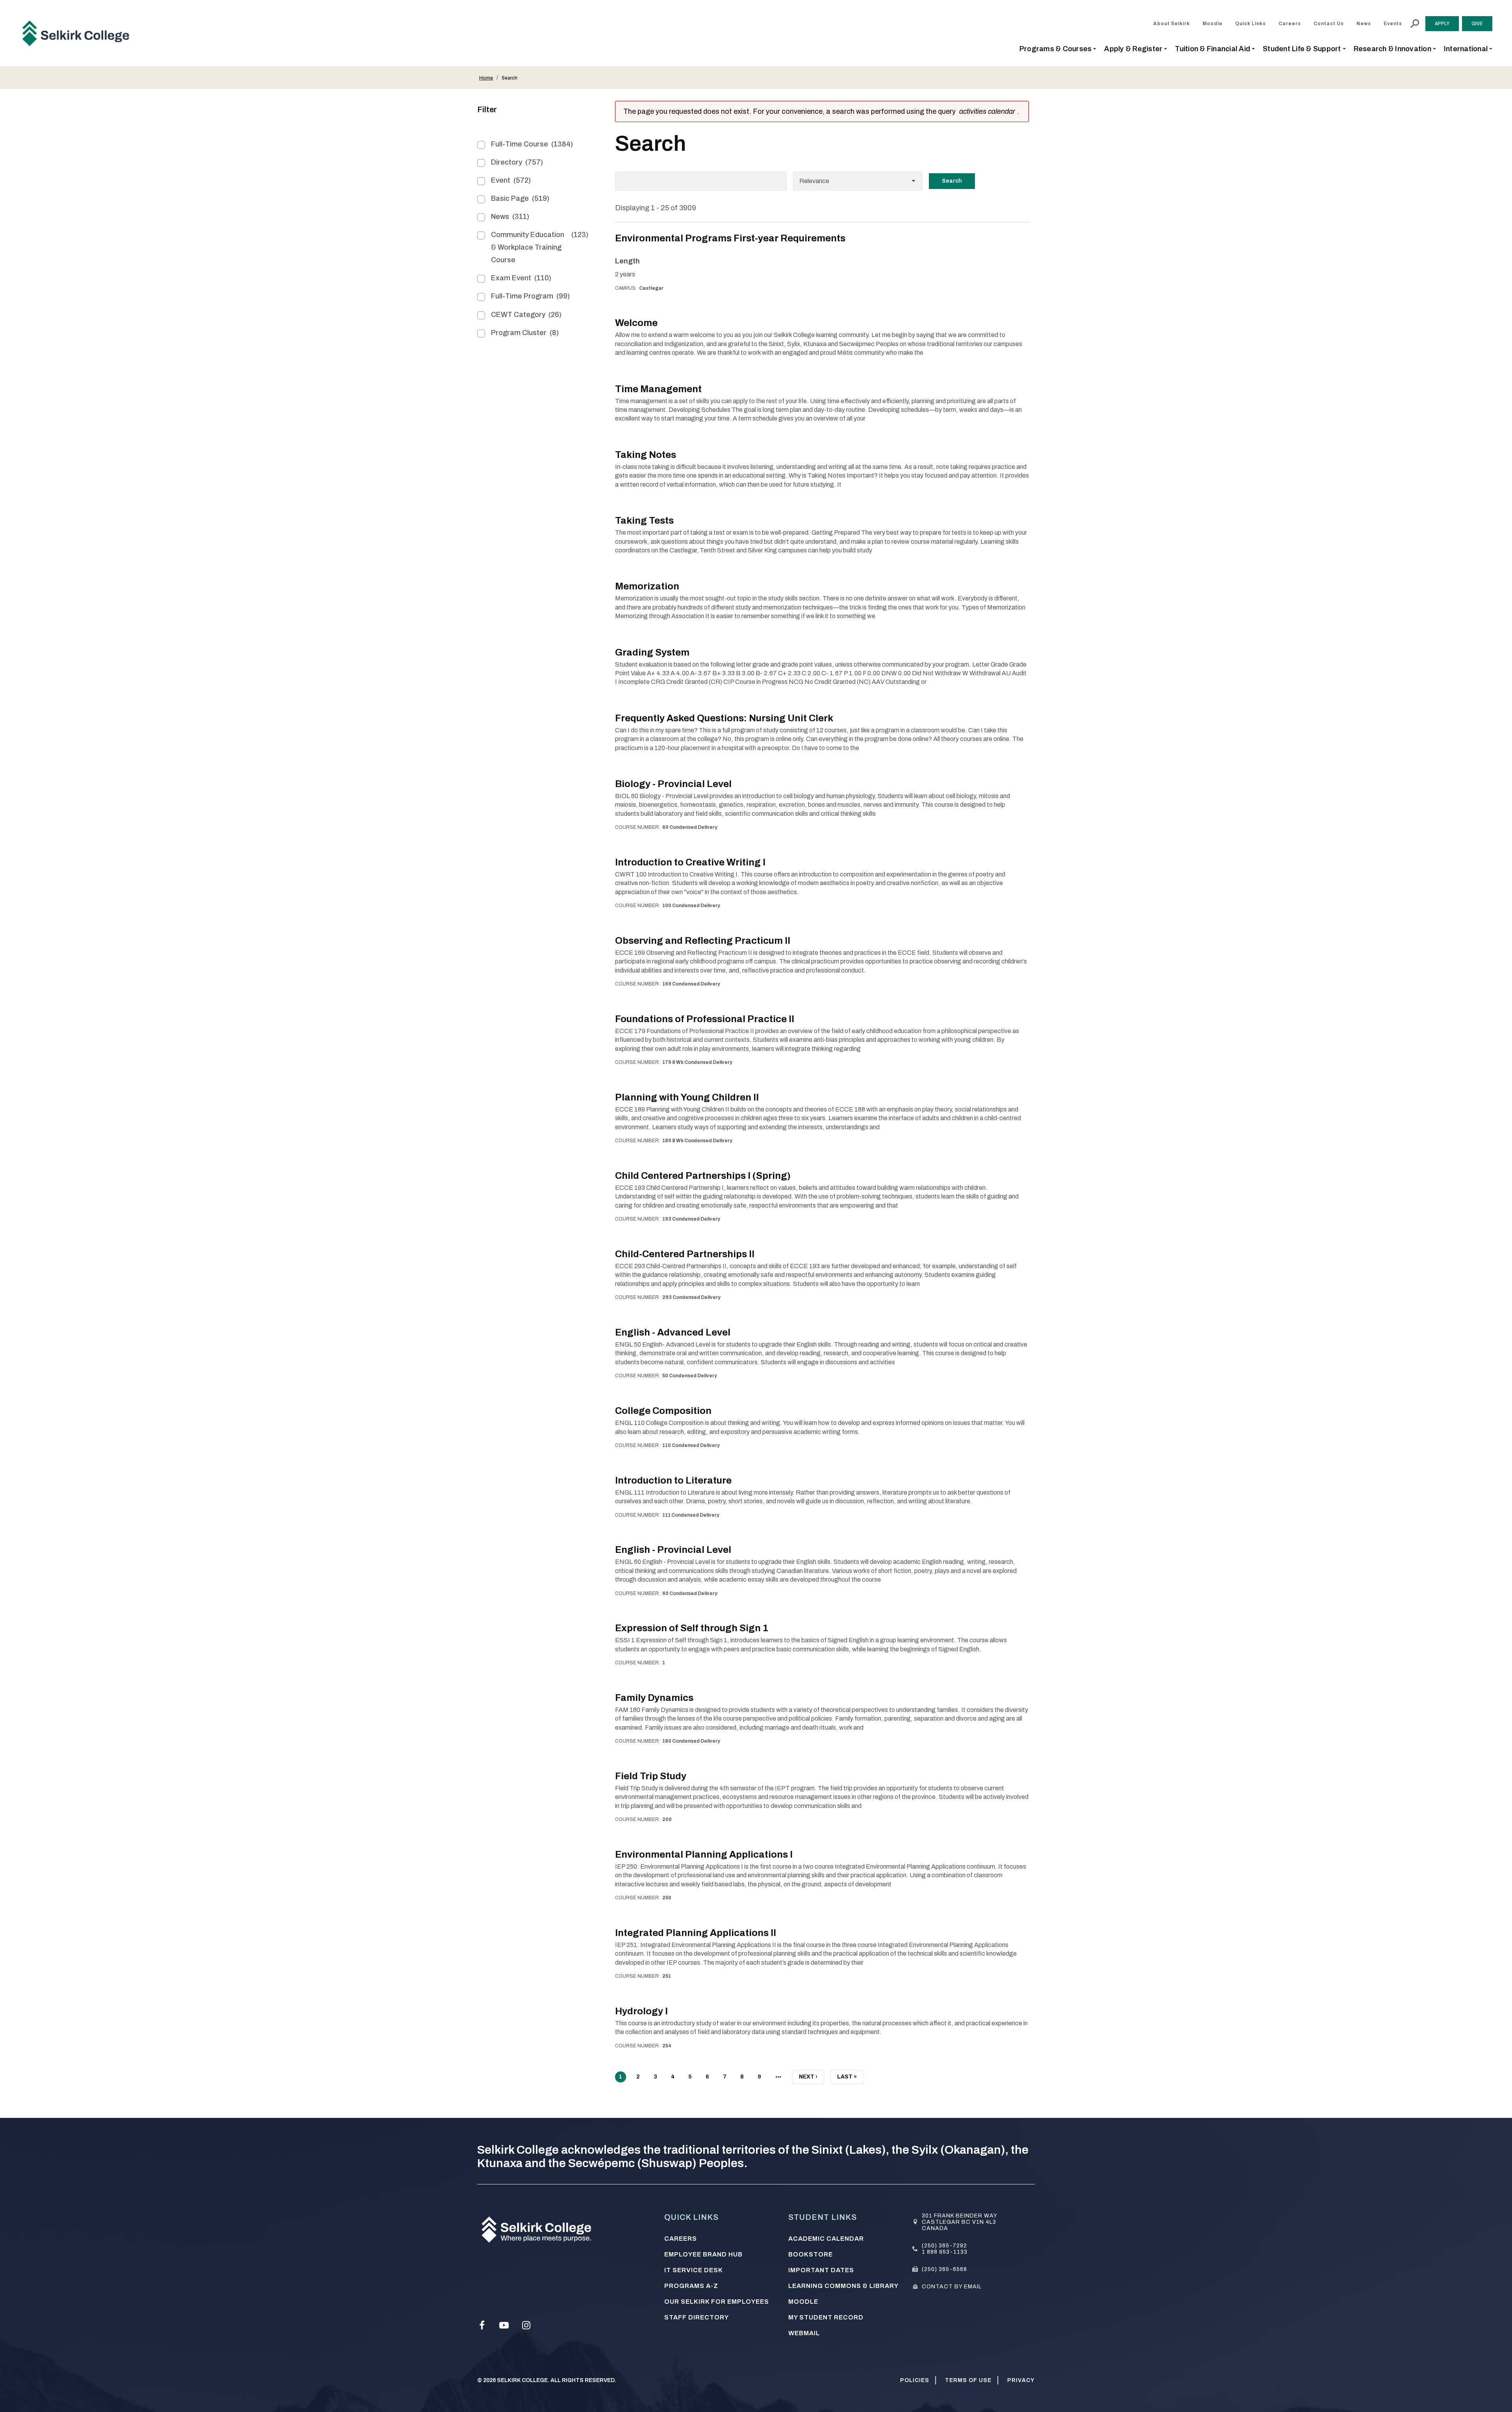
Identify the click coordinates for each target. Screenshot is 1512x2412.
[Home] (79, 33)
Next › (808, 2079)
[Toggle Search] (1415, 24)
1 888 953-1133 (945, 2252)
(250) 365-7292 (944, 2246)
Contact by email (952, 2287)
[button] (1058, 49)
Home (486, 78)
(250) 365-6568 (944, 2269)
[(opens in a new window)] (482, 2325)
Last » (847, 2079)
